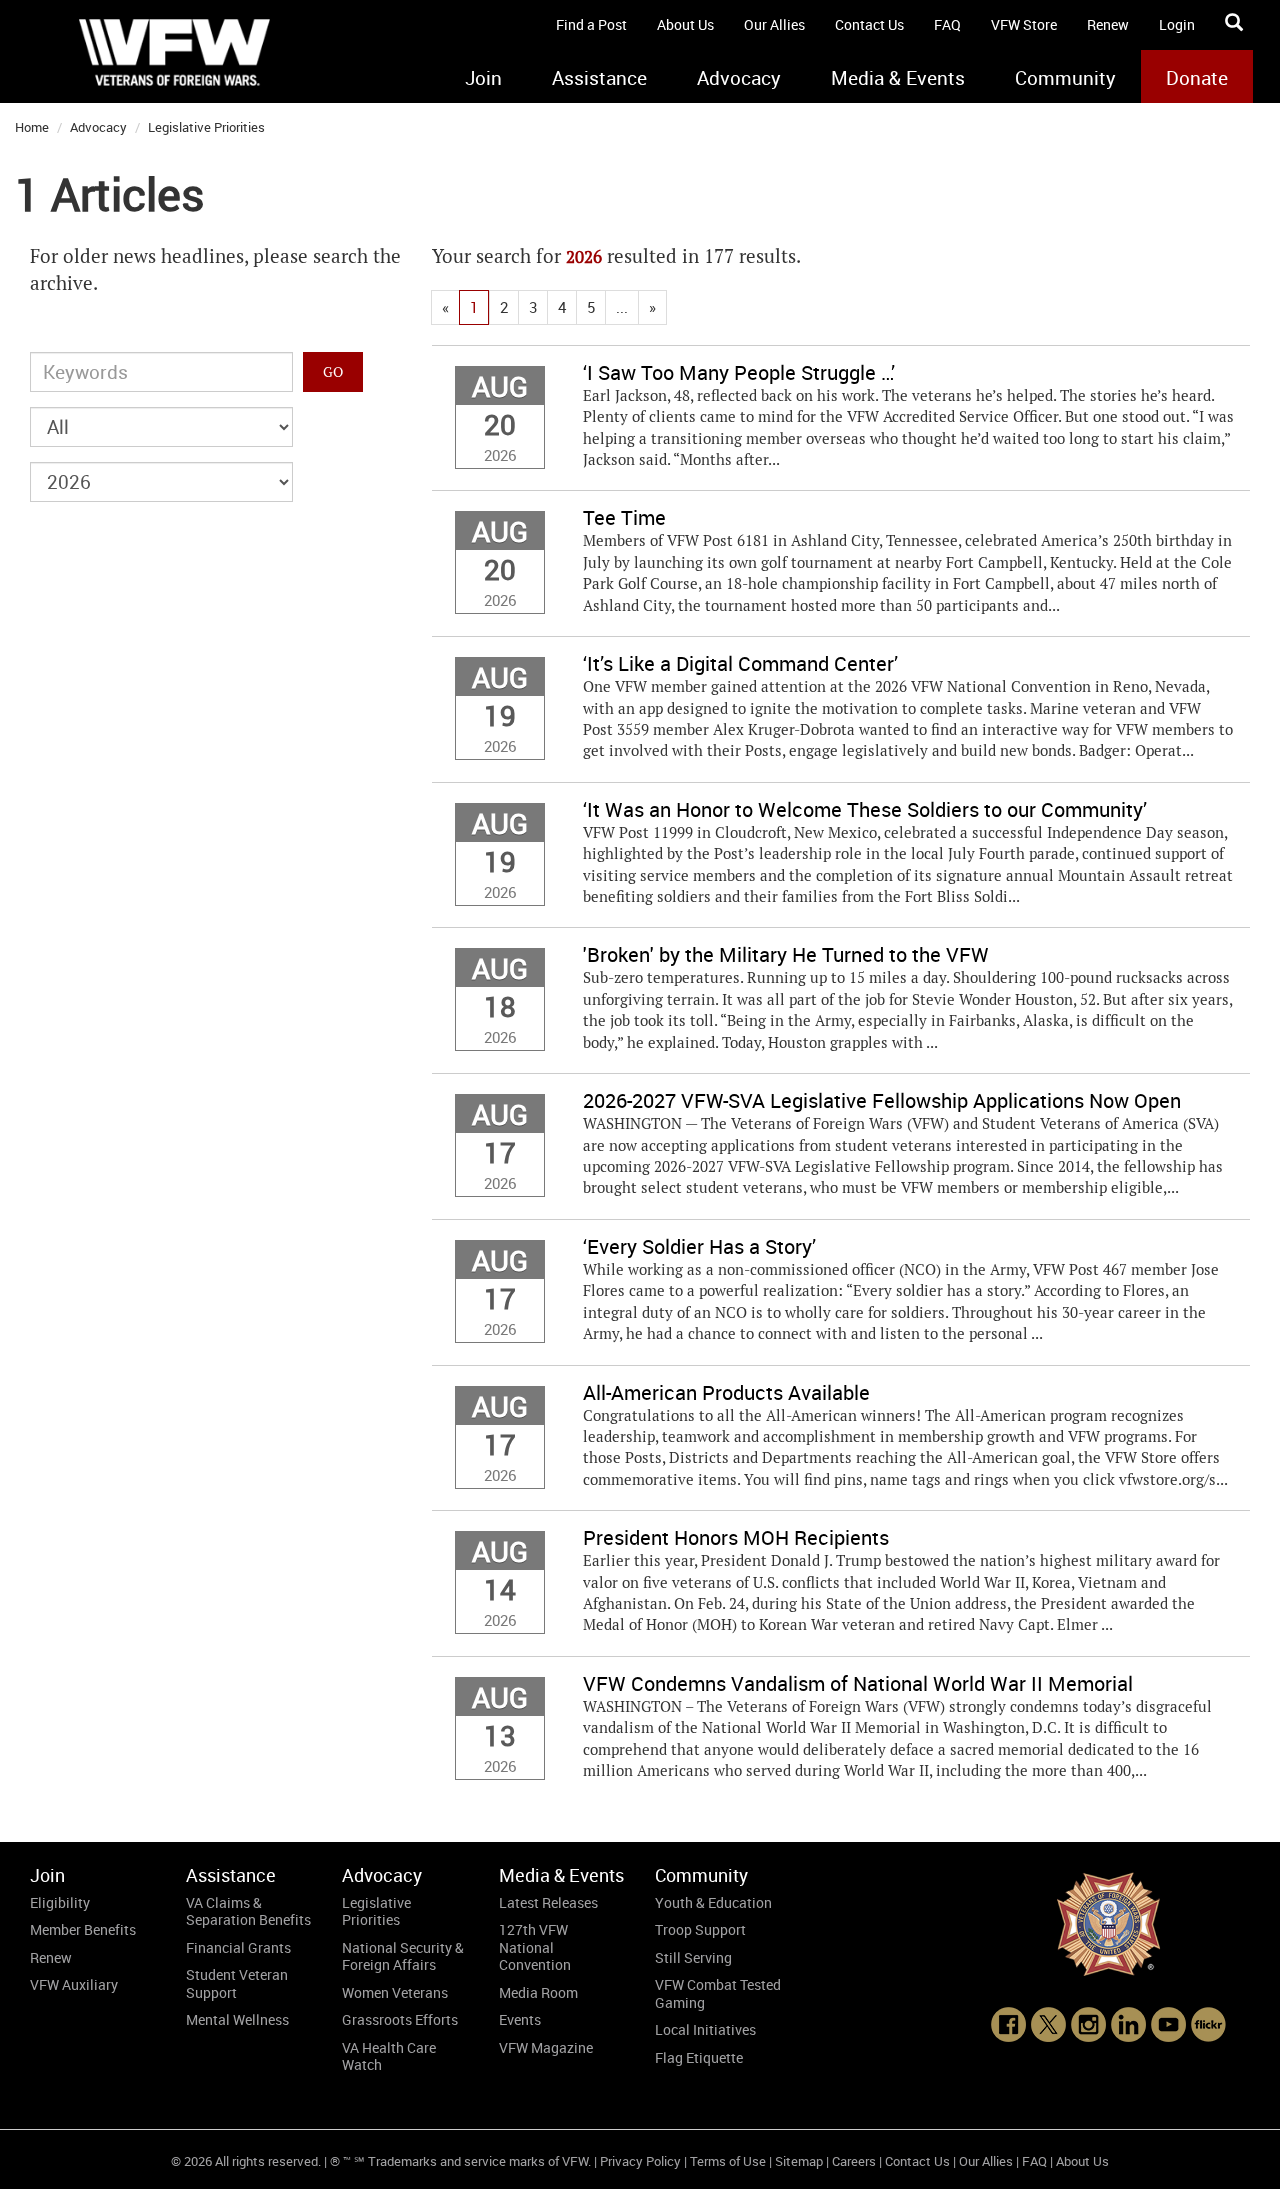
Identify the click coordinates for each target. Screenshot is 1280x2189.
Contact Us (869, 24)
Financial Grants (238, 1947)
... (622, 307)
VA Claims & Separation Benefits (248, 1911)
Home (32, 127)
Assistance (599, 78)
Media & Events (898, 78)
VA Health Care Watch (389, 2056)
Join (483, 78)
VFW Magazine (546, 2047)
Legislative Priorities (206, 127)
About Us (685, 24)
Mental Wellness (237, 2019)
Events (520, 2019)
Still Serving (693, 1957)
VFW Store (1024, 24)
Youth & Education (713, 1902)
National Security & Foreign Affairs (403, 1956)
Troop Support (700, 1929)
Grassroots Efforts (400, 2019)
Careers (854, 2161)
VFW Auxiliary (74, 1984)
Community (1065, 78)
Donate (1197, 78)
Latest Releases (548, 1902)
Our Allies (774, 24)
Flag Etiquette (699, 2057)
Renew (1108, 24)
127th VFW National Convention (535, 1947)
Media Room (538, 1992)
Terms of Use (728, 2161)
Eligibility (60, 1902)
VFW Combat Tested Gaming (718, 1993)
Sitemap (799, 2161)
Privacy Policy (640, 2161)
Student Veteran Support (237, 1983)
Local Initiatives (705, 2029)
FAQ (947, 24)
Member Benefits (83, 1929)
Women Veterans (395, 1992)
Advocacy (739, 78)
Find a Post (591, 24)
